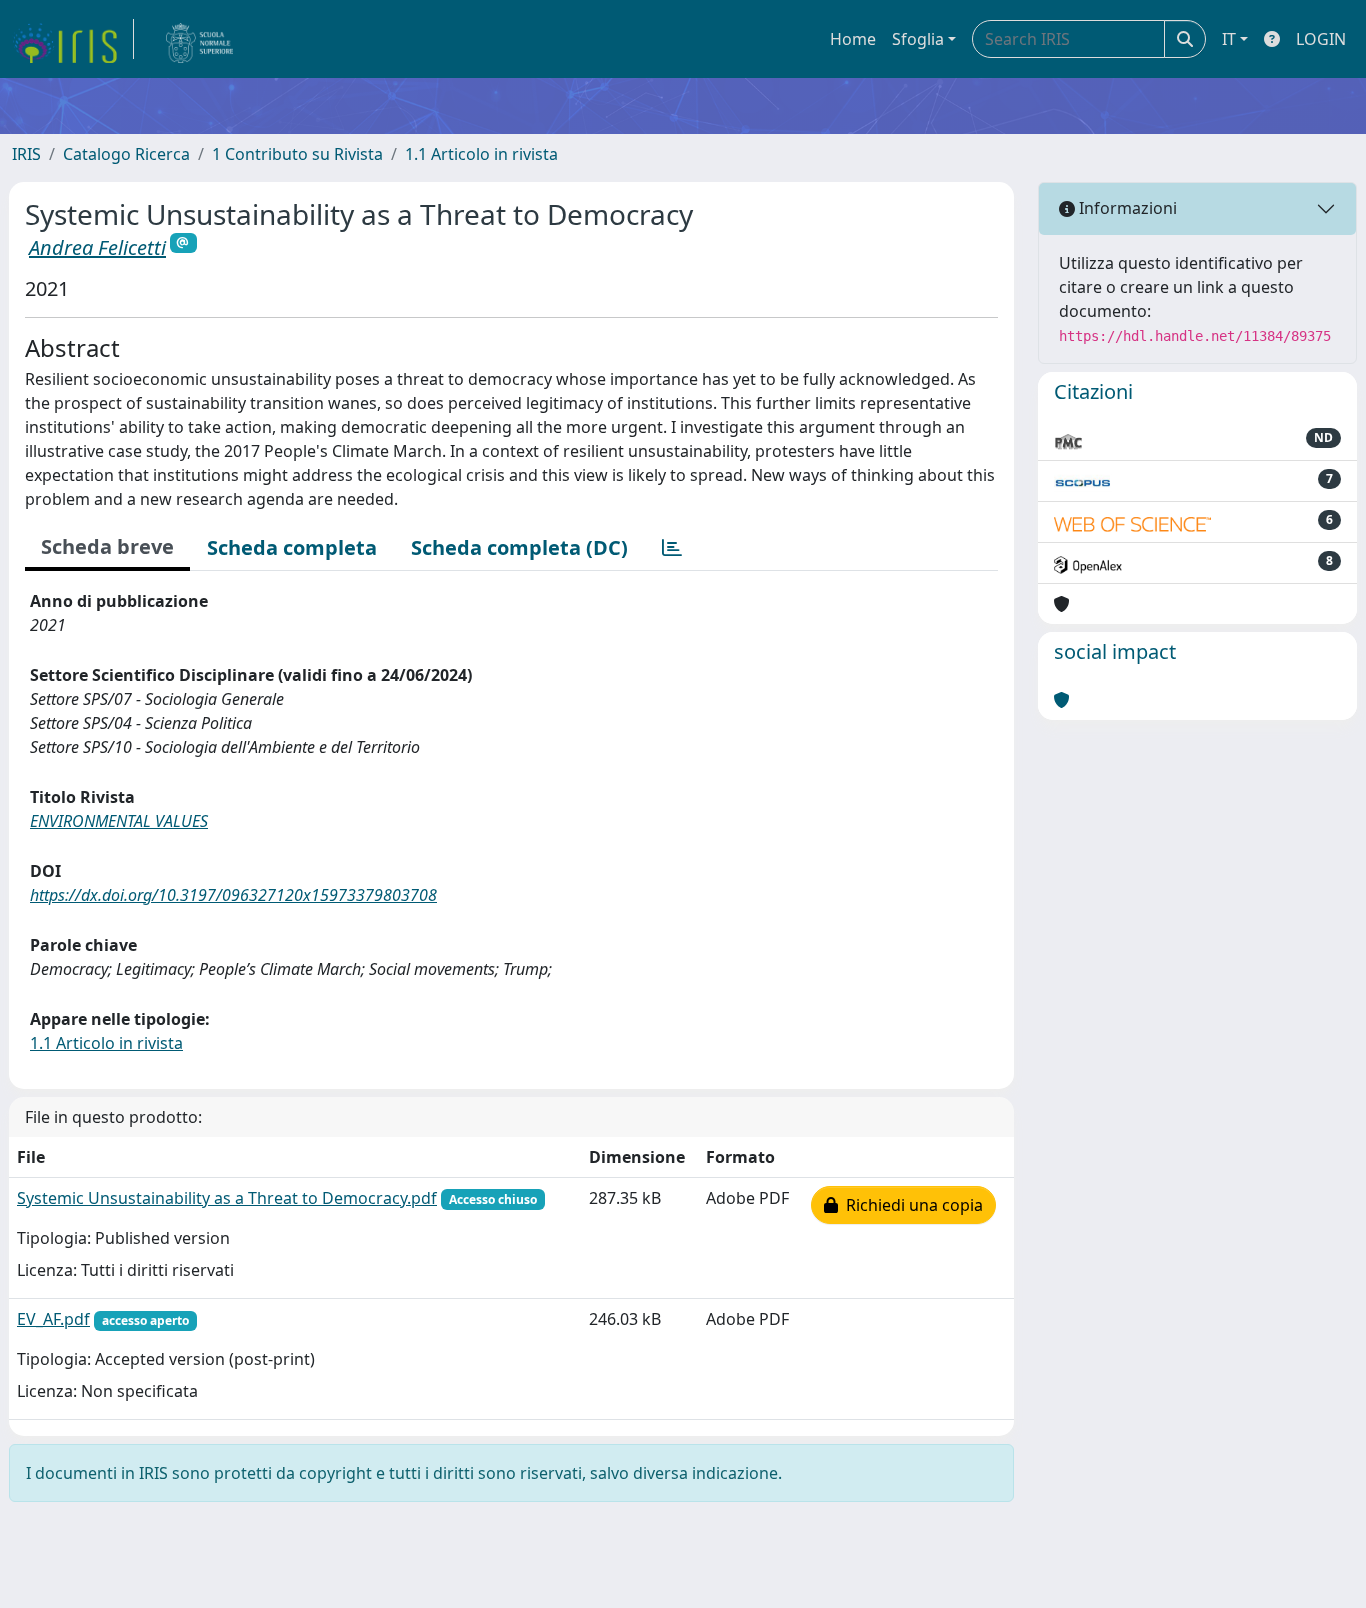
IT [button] (1229, 39)
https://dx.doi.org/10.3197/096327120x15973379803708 (233, 895)
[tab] (672, 548)
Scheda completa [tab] (292, 547)
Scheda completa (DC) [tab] (519, 547)
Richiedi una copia (910, 1205)
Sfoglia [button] (918, 39)
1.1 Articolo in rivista (481, 154)
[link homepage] (73, 39)
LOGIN (1321, 39)
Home (853, 39)
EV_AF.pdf (53, 1319)
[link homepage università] (200, 39)
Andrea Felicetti (97, 247)
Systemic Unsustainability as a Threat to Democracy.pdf (227, 1198)
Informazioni (1126, 208)
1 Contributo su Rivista (297, 154)
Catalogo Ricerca (126, 154)
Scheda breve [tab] (107, 546)
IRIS (26, 154)
